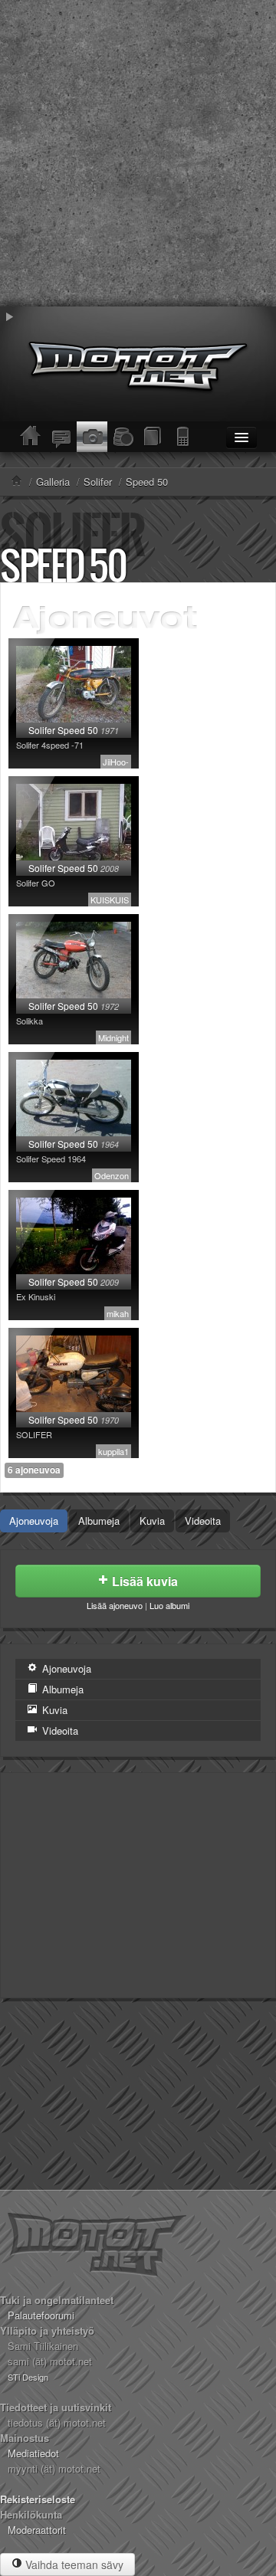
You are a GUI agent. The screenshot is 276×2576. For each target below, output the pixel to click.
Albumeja (99, 1521)
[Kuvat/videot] (92, 437)
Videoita (203, 1521)
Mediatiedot (33, 2453)
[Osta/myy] (123, 437)
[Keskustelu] (61, 437)
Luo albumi (169, 1605)
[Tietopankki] (153, 437)
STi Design (28, 2377)
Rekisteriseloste (38, 2499)
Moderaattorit (37, 2530)
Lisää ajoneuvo (115, 1605)
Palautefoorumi (41, 2315)
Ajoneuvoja (34, 1521)
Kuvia (152, 1521)
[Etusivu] (31, 437)
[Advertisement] (138, 153)
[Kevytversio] (184, 437)
